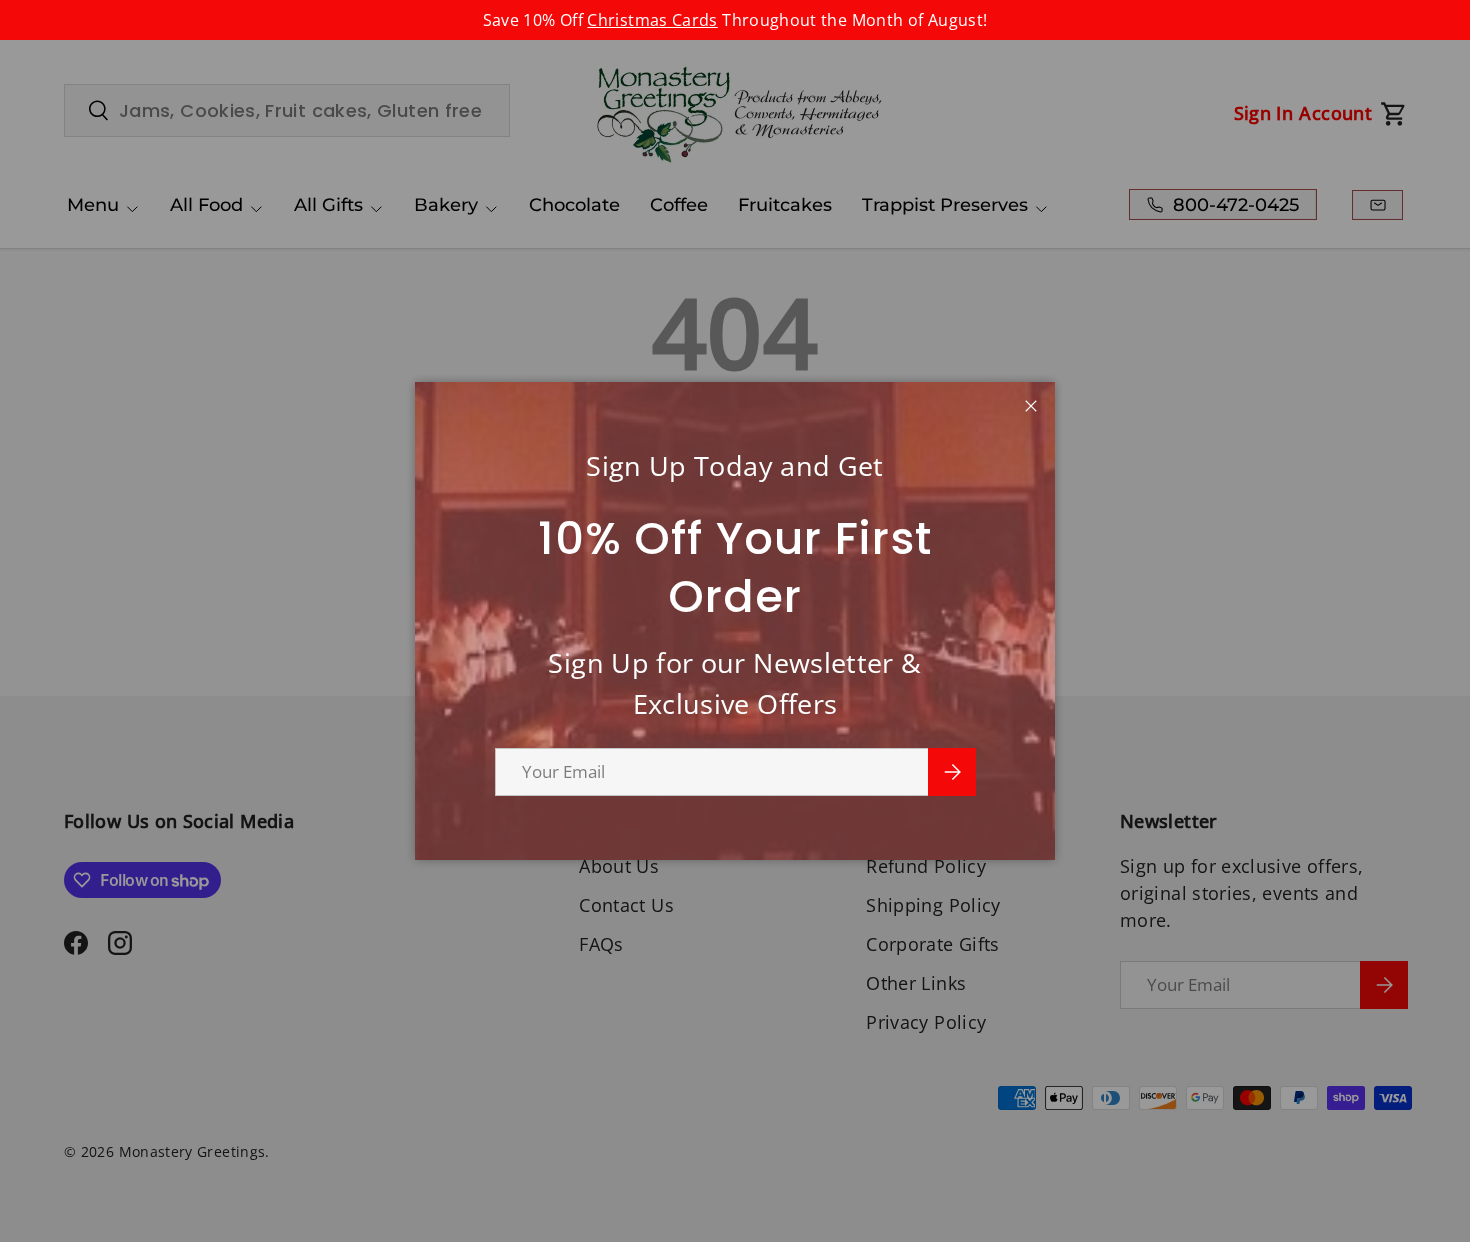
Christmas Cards (652, 20)
